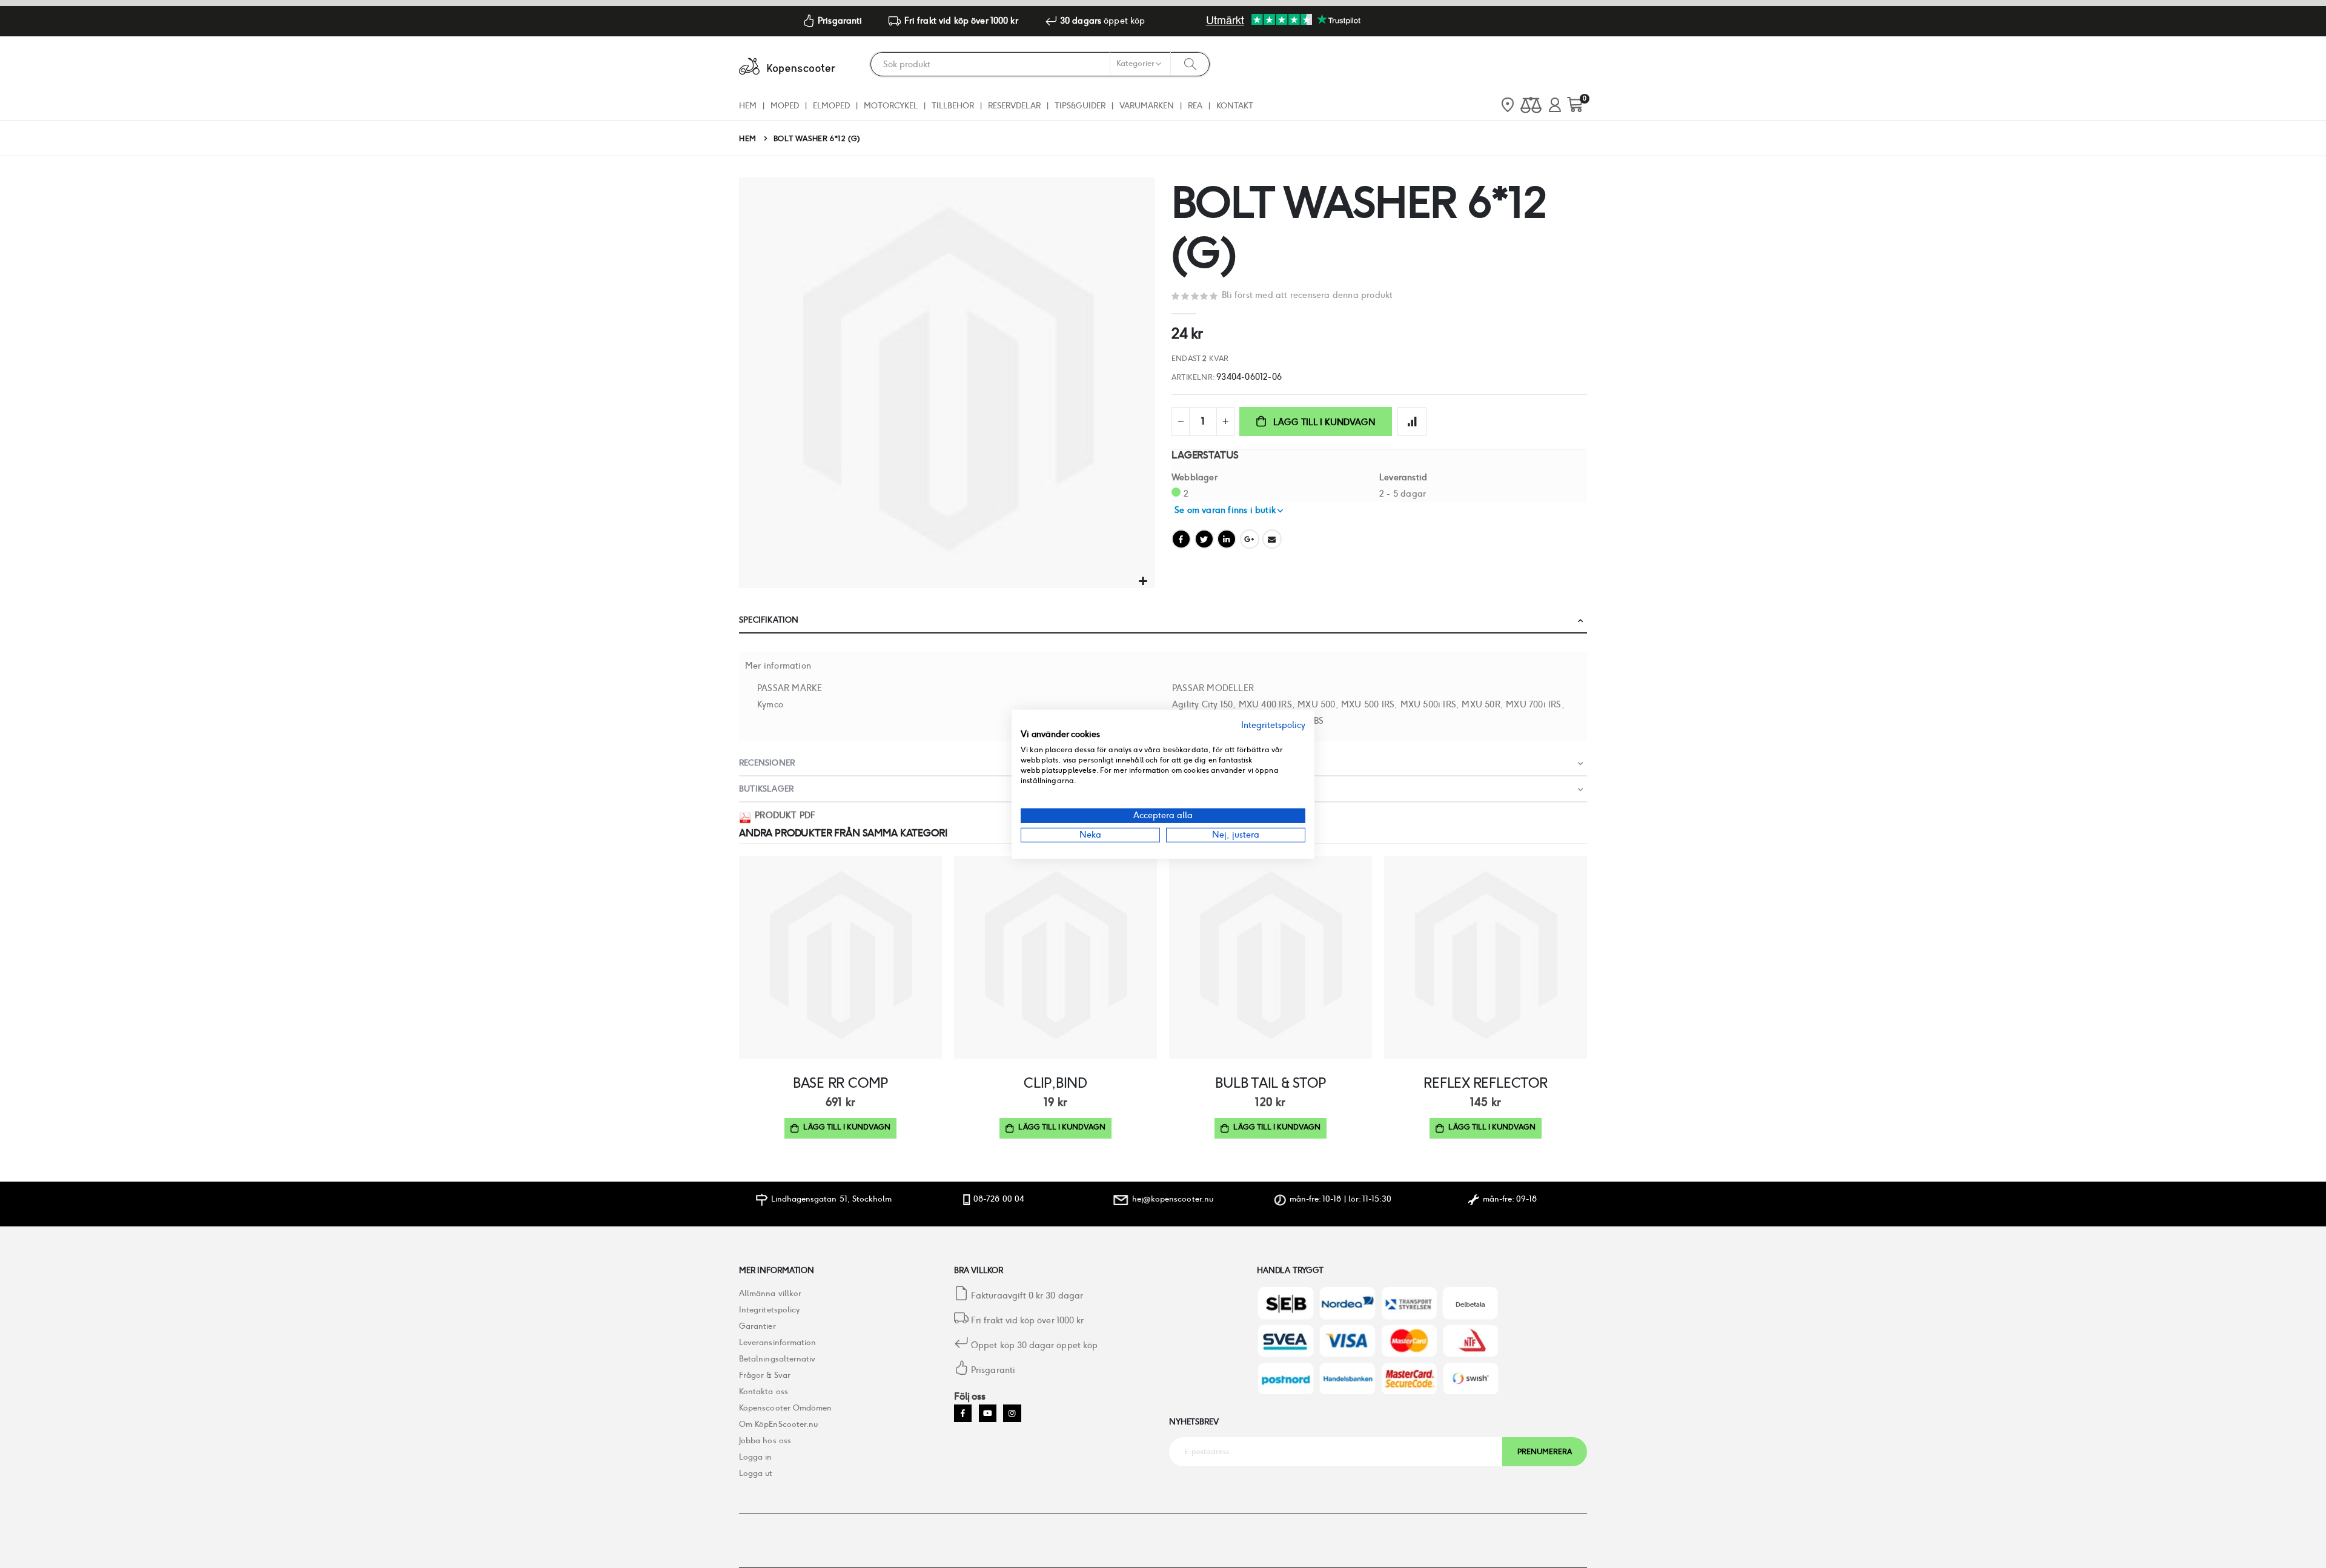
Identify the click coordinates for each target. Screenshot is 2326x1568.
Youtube (988, 1413)
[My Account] (1555, 106)
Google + (1250, 539)
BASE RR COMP (840, 1083)
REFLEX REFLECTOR (1485, 1083)
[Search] (1190, 64)
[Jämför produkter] (1531, 106)
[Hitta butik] (1508, 106)
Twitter (1204, 539)
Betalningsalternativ (777, 1359)
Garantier (757, 1326)
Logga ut (756, 1473)
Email (1272, 539)
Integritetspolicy (769, 1310)
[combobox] (1040, 64)
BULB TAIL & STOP (1270, 1083)
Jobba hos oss (765, 1441)
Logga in (756, 1457)
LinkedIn (1227, 539)
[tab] (1163, 620)
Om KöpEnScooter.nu (778, 1424)
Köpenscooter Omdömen (785, 1408)
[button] (1143, 582)
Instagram (1012, 1413)
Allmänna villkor (770, 1293)
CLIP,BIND (1055, 1083)
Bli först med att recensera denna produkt (1307, 295)
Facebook (1181, 539)
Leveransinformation (777, 1342)
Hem (748, 138)
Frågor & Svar (765, 1375)
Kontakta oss (764, 1391)
